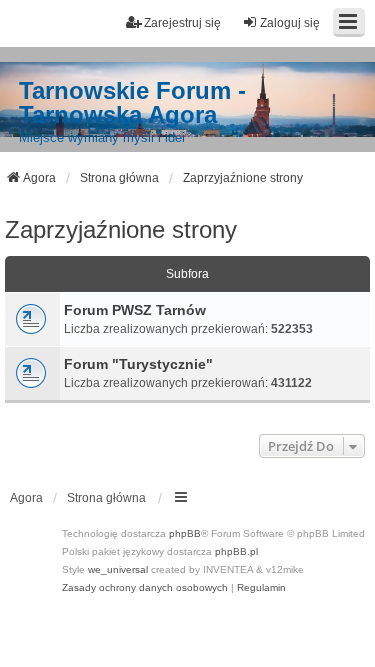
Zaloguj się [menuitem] (290, 23)
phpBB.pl (236, 551)
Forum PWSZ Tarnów (135, 310)
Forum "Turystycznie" (138, 364)
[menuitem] (145, 588)
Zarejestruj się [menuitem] (182, 23)
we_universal (118, 569)
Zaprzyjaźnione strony (121, 229)
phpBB (185, 533)
